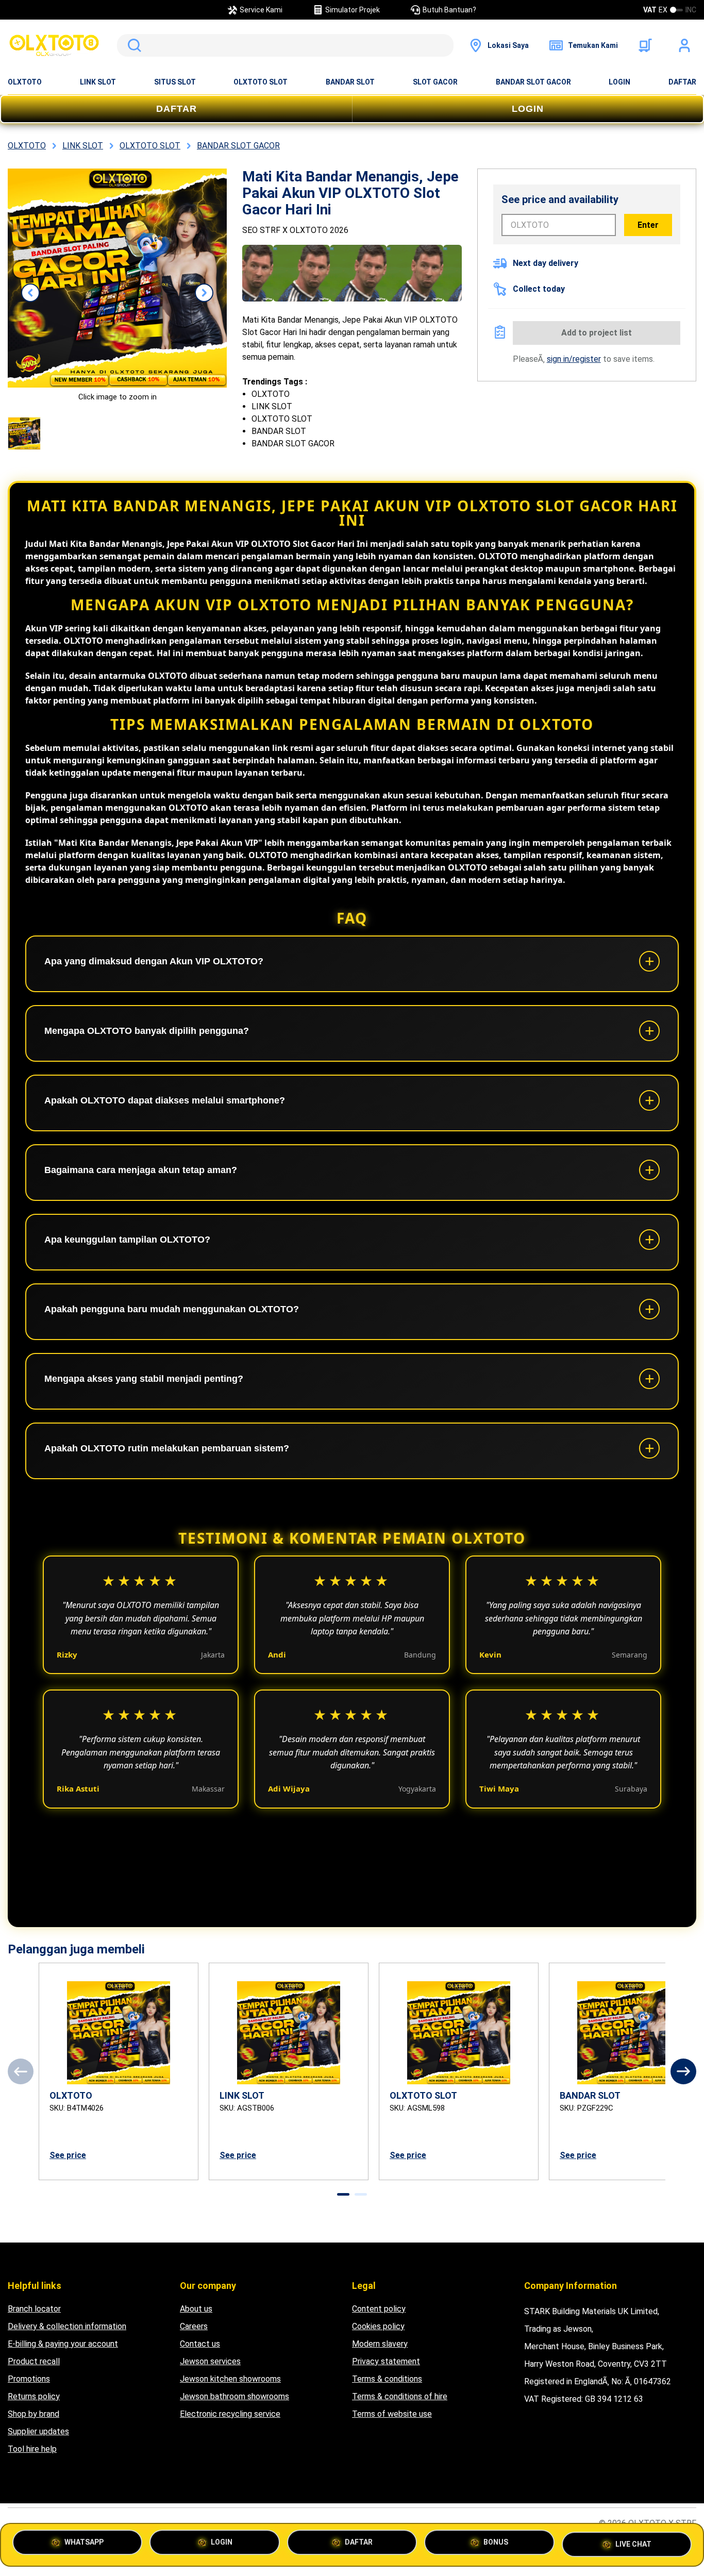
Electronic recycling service (230, 2414)
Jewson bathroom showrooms (234, 2396)
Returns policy (34, 2396)
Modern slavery (380, 2344)
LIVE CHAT (633, 2540)
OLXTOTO (25, 82)
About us (196, 2309)
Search (132, 45)
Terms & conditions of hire (400, 2396)
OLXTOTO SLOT (261, 82)
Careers (194, 2326)
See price (68, 2155)
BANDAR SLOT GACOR (533, 82)
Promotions (29, 2379)
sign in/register (574, 359)
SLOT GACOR (435, 82)
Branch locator (34, 2309)
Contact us (200, 2344)
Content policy (379, 2309)
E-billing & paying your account (63, 2344)
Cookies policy (378, 2326)
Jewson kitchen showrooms (230, 2379)
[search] (285, 45)
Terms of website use (392, 2414)
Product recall (34, 2361)
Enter (648, 225)
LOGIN (619, 82)
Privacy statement (386, 2361)
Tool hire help (32, 2449)
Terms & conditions (387, 2379)
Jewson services (210, 2361)
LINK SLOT (98, 82)
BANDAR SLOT (350, 82)
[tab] (343, 2194)
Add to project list (597, 333)
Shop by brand (33, 2414)
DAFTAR (682, 82)
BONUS (496, 2544)
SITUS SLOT (175, 82)
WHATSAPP (84, 2544)
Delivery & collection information (67, 2326)
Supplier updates (38, 2431)
